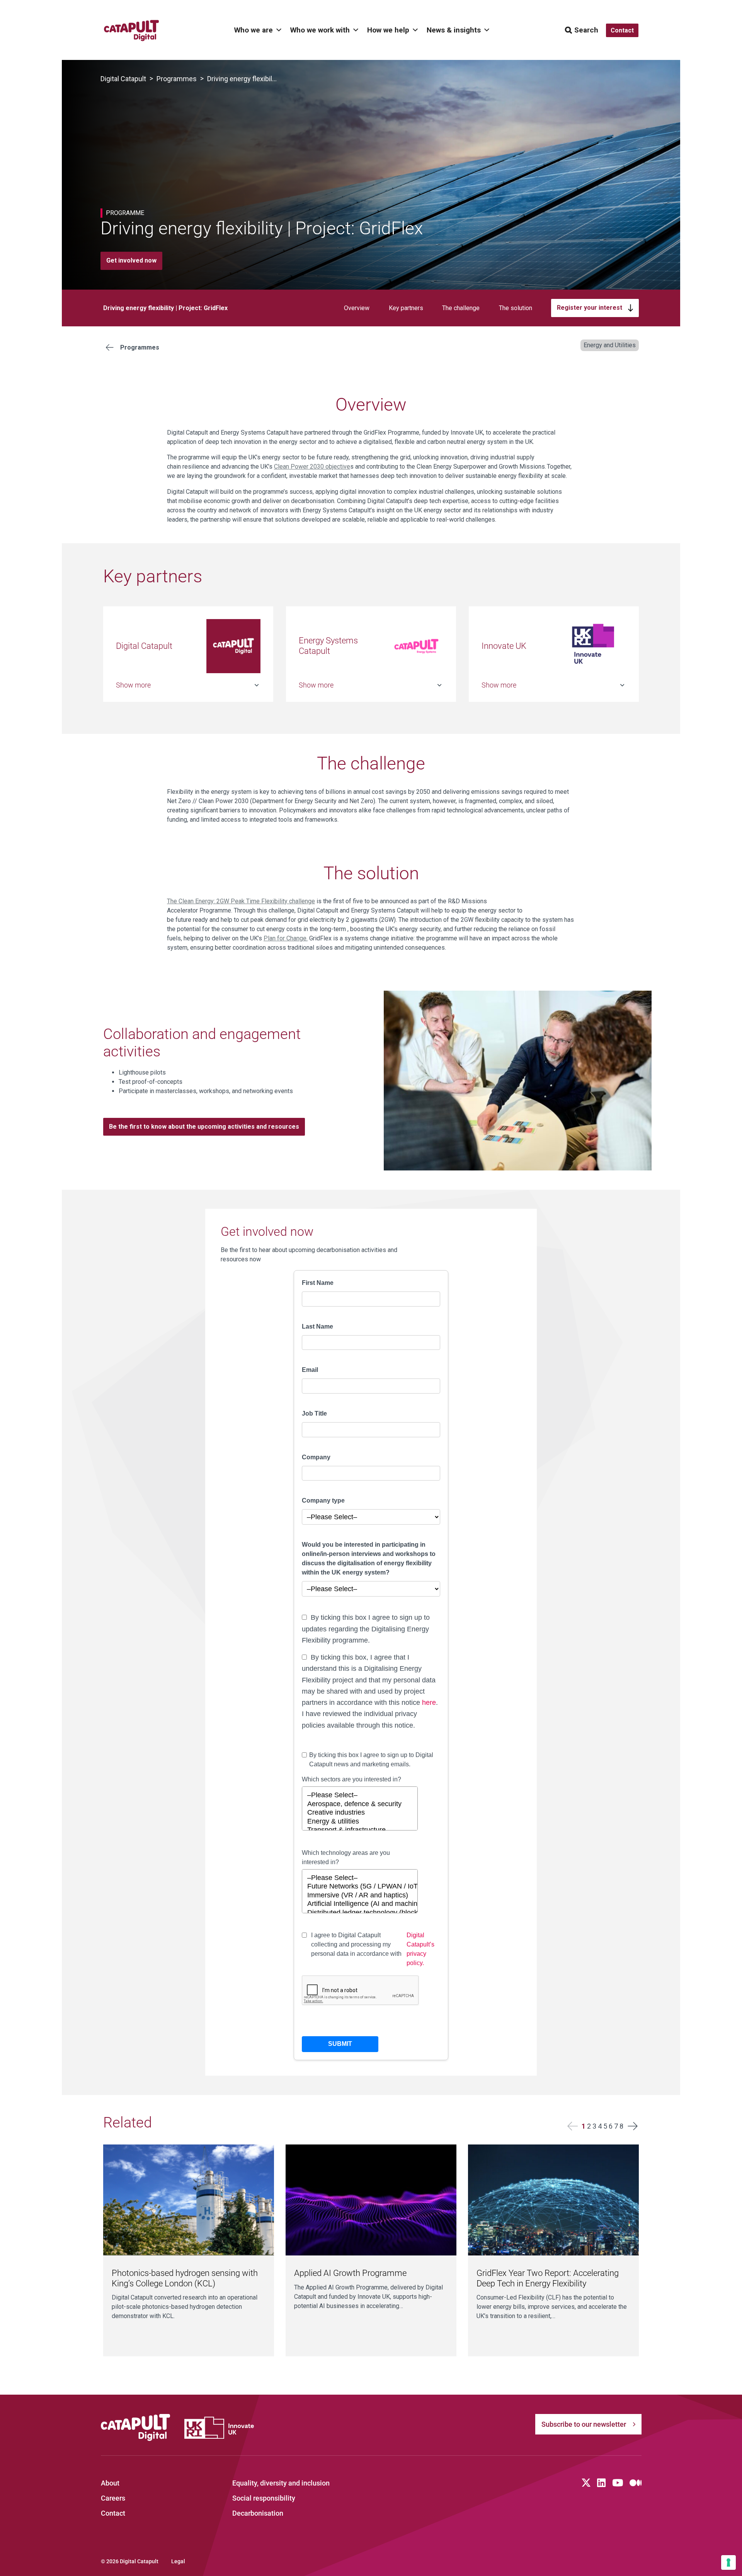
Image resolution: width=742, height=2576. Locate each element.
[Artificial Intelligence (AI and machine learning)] (360, 1904)
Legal (178, 2561)
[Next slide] (632, 2126)
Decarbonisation (258, 2513)
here (429, 1703)
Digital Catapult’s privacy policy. (420, 1949)
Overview (357, 308)
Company (316, 1457)
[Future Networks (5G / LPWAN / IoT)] (360, 1887)
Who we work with (320, 30)
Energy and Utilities (610, 345)
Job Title (314, 1413)
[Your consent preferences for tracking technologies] (728, 2562)
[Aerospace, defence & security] (360, 1804)
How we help (388, 30)
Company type (323, 1500)
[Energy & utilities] (360, 1822)
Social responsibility (264, 2498)
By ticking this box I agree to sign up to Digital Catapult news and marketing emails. (371, 1760)
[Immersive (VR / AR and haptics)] (360, 1896)
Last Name (317, 1326)
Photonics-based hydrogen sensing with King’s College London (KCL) (185, 2278)
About (110, 2483)
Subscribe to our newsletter (584, 2424)
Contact (113, 2513)
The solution (516, 308)
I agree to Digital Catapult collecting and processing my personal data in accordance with (373, 1949)
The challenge (461, 308)
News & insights (454, 30)
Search (586, 30)
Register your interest (590, 308)
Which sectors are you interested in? (351, 1779)
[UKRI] (219, 2428)
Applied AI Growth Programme (350, 2273)
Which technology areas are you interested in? (346, 1857)
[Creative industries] (360, 1813)
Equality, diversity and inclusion (281, 2483)
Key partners (406, 308)
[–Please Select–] (360, 1796)
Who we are (254, 30)
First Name (318, 1283)
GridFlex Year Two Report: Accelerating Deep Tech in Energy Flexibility (548, 2278)
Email (310, 1370)
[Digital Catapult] (136, 2428)
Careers (113, 2498)
